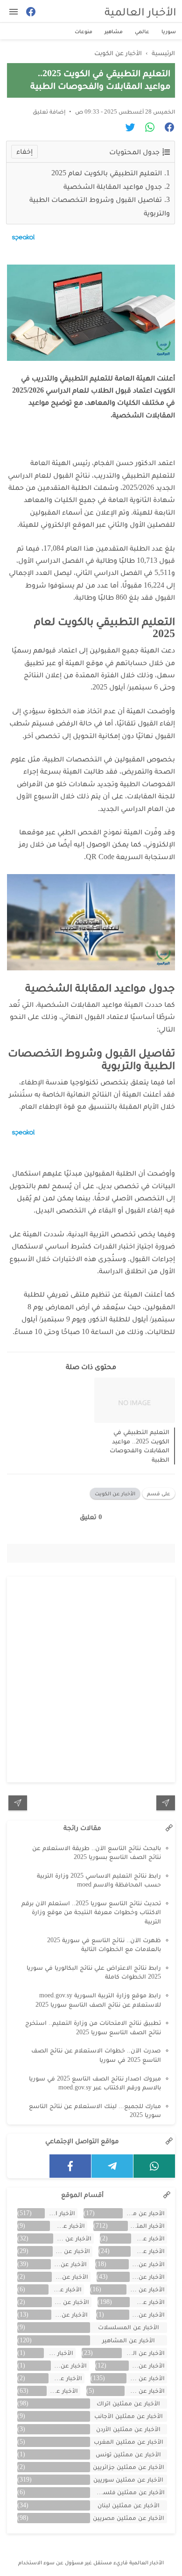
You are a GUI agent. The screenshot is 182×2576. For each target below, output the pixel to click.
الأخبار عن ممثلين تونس (128, 2454)
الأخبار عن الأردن (67, 2226)
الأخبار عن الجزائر (147, 2264)
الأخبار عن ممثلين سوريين (128, 2479)
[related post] (135, 1400)
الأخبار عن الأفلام (148, 2238)
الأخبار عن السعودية (70, 2277)
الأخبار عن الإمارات (148, 2251)
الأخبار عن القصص (70, 2302)
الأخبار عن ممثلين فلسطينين (128, 2492)
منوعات (84, 31)
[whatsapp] (154, 2166)
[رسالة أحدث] (166, 1803)
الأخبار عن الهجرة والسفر (143, 2353)
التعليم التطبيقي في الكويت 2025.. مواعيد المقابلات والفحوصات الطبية (140, 1446)
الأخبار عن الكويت (115, 1493)
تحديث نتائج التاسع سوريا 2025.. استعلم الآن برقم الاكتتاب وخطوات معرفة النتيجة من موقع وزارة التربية (91, 1912)
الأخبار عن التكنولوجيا (72, 2251)
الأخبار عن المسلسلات (129, 2327)
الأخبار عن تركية (147, 2365)
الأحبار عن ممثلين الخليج (144, 2213)
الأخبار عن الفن (147, 2302)
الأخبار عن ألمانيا (70, 2314)
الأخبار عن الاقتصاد (72, 2238)
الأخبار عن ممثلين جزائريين (129, 2467)
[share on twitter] (127, 129)
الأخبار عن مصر (63, 2391)
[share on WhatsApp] (146, 129)
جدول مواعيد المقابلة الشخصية (113, 186)
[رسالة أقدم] (18, 1803)
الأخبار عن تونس (69, 2365)
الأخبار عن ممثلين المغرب (129, 2442)
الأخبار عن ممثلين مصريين (129, 2518)
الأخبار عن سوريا (146, 2378)
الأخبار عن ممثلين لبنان (129, 2505)
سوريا (169, 31)
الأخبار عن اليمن (58, 2353)
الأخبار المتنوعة (146, 2226)
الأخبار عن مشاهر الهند (145, 2391)
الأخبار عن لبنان (65, 2378)
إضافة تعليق (49, 111)
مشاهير (114, 31)
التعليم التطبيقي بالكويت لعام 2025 (106, 173)
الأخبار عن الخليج (69, 2264)
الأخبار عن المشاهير (129, 2340)
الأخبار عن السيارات (146, 2289)
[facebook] (70, 2166)
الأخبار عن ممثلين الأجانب (129, 2416)
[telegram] (112, 2166)
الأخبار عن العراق (65, 2289)
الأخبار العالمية (140, 11)
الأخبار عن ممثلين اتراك (128, 2403)
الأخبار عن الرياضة (147, 2277)
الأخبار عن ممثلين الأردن (128, 2429)
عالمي (142, 31)
